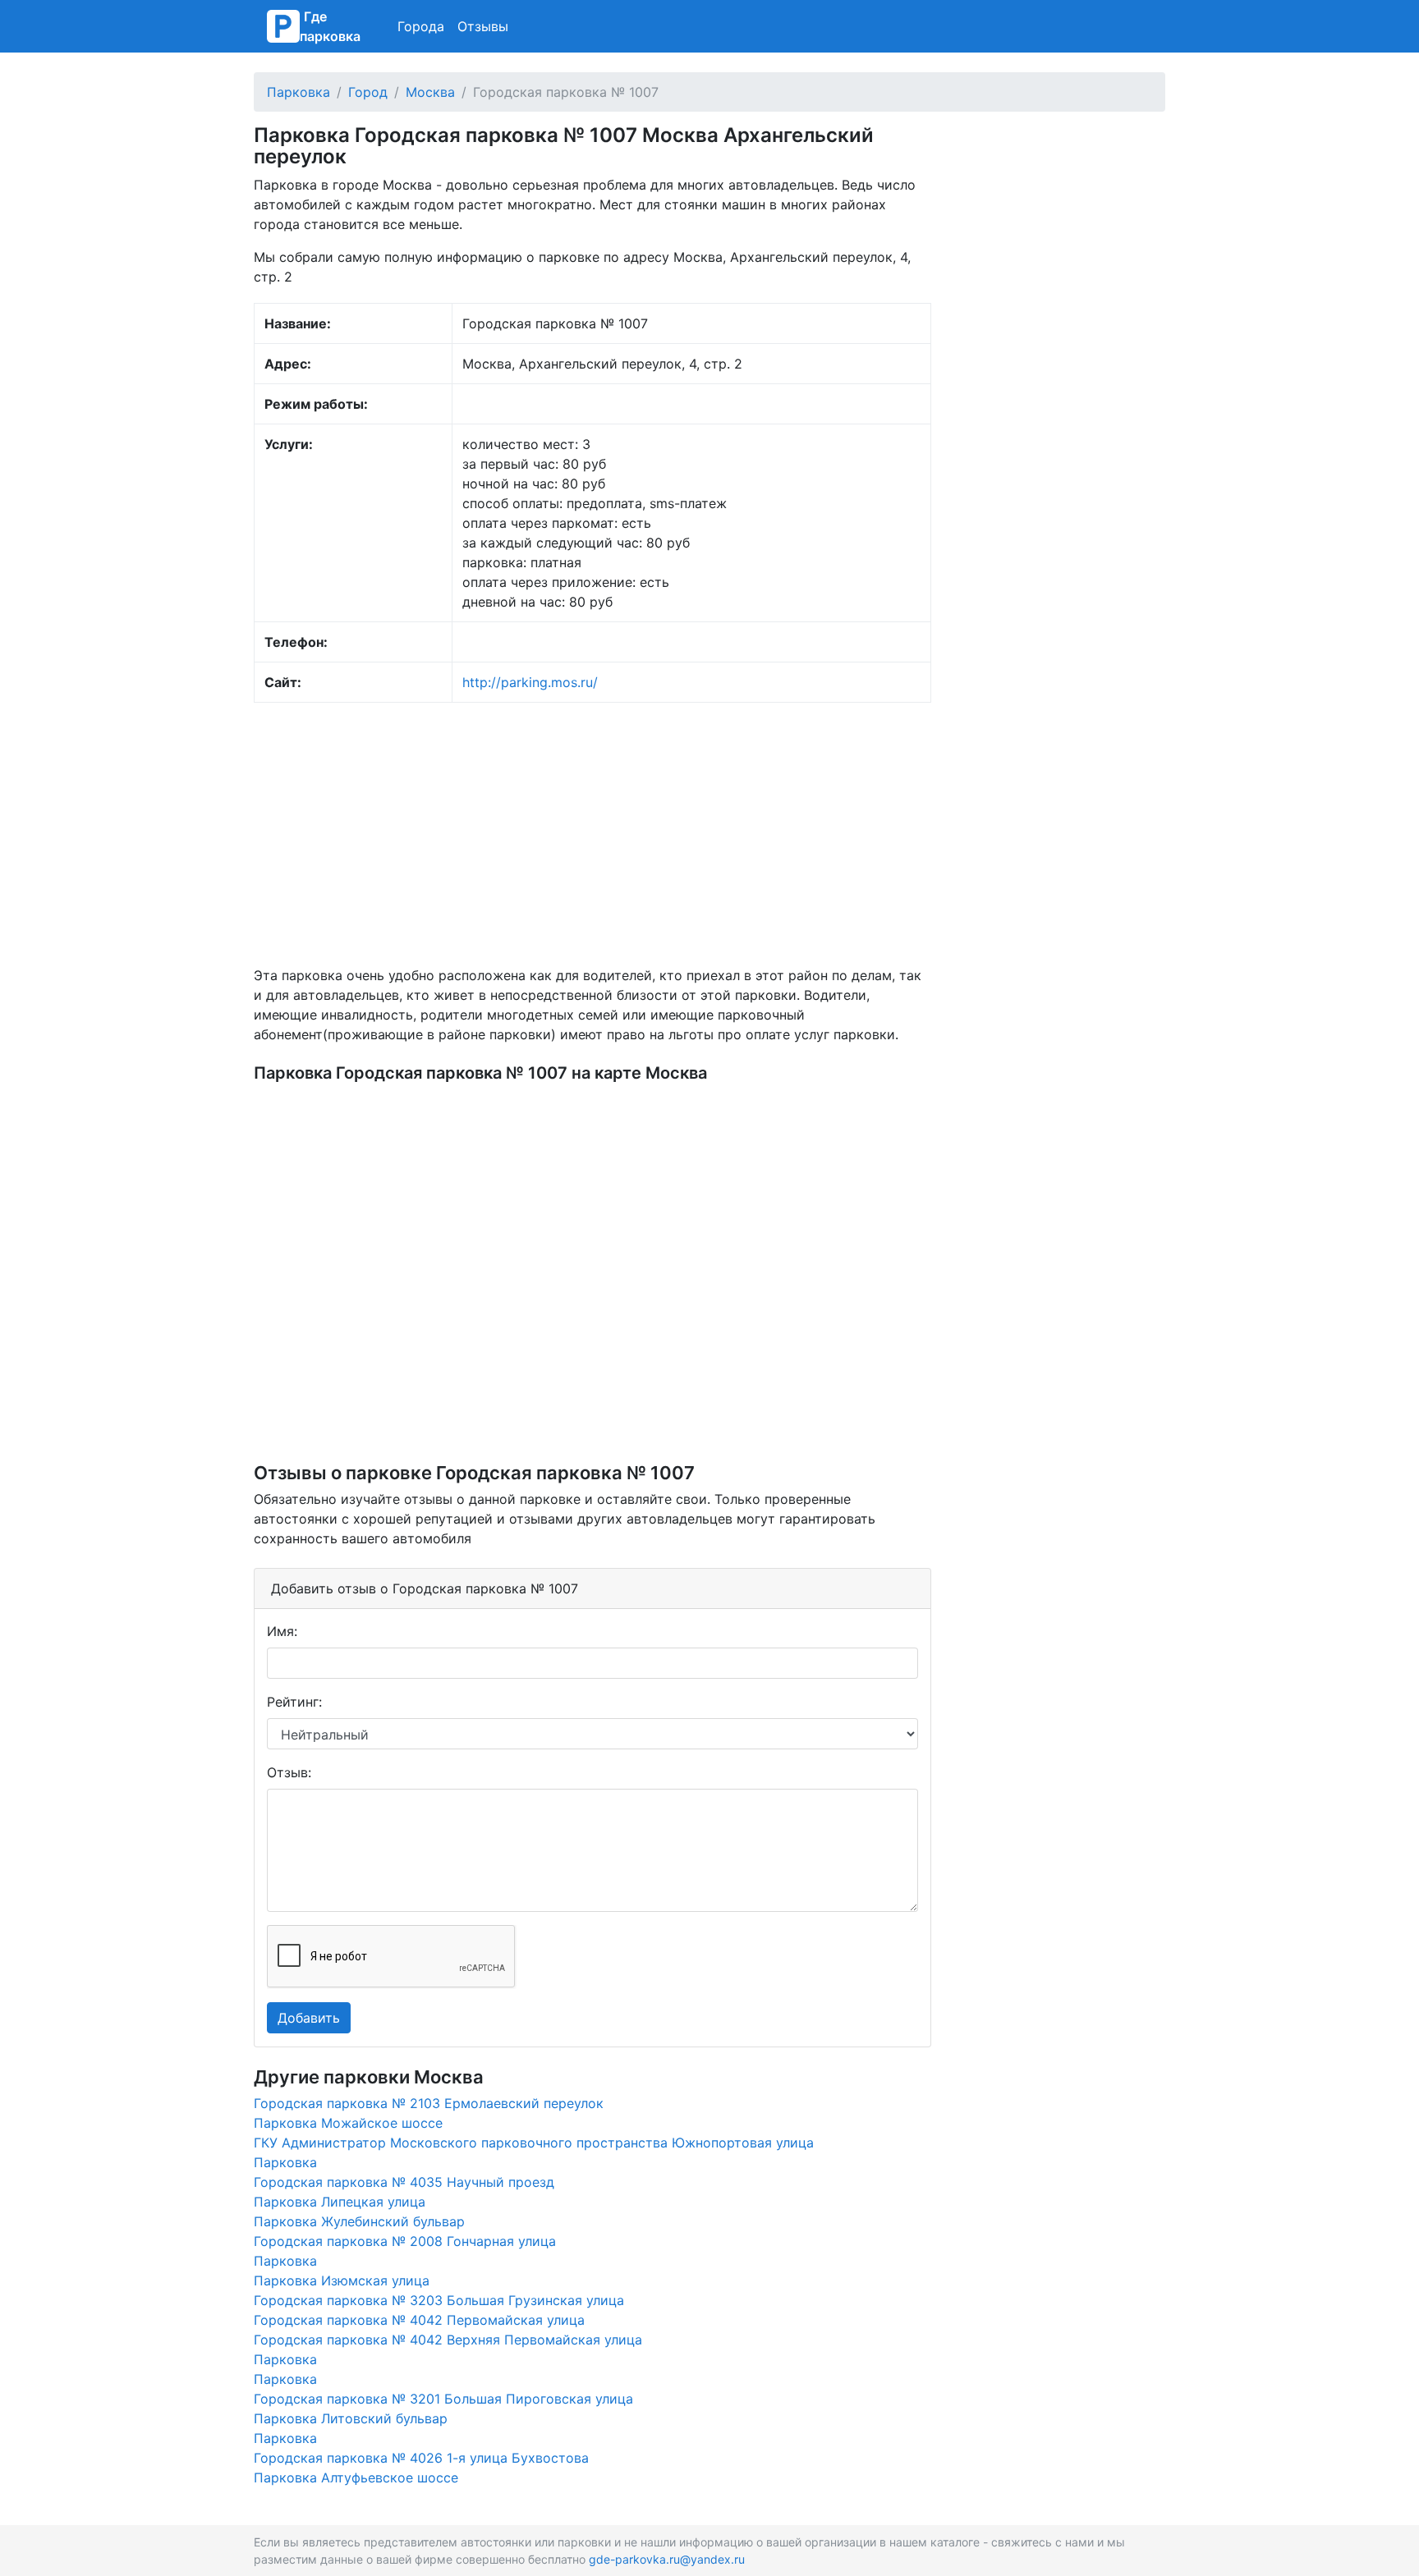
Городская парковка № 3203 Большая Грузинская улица (439, 2300)
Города (421, 26)
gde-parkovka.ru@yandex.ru (667, 2559)
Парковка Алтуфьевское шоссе (356, 2477)
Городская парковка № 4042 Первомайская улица (419, 2320)
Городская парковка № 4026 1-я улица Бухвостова (421, 2458)
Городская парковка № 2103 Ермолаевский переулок (429, 2103)
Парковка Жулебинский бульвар (359, 2221)
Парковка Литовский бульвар (351, 2418)
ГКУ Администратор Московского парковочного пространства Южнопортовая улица (534, 2143)
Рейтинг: (294, 1702)
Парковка (298, 92)
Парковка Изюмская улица (342, 2280)
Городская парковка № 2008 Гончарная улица (405, 2241)
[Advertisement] (592, 834)
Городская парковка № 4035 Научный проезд (404, 2182)
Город (368, 92)
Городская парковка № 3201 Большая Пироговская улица (443, 2399)
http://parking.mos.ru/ (530, 682)
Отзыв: (289, 1772)
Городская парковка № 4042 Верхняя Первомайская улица (448, 2340)
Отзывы (483, 26)
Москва (430, 92)
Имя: (282, 1631)
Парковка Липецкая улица (340, 2202)
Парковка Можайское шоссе (348, 2123)
